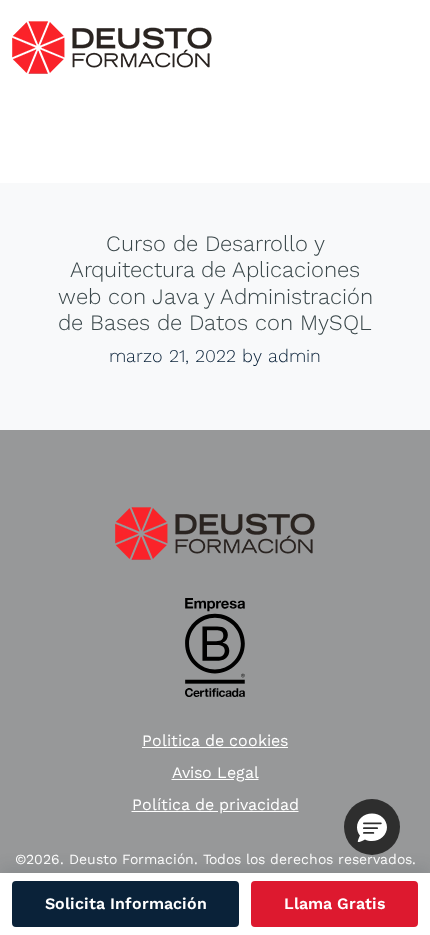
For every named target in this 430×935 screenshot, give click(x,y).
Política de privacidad (215, 804)
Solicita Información (126, 903)
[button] (372, 827)
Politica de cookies (215, 740)
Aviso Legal (215, 772)
